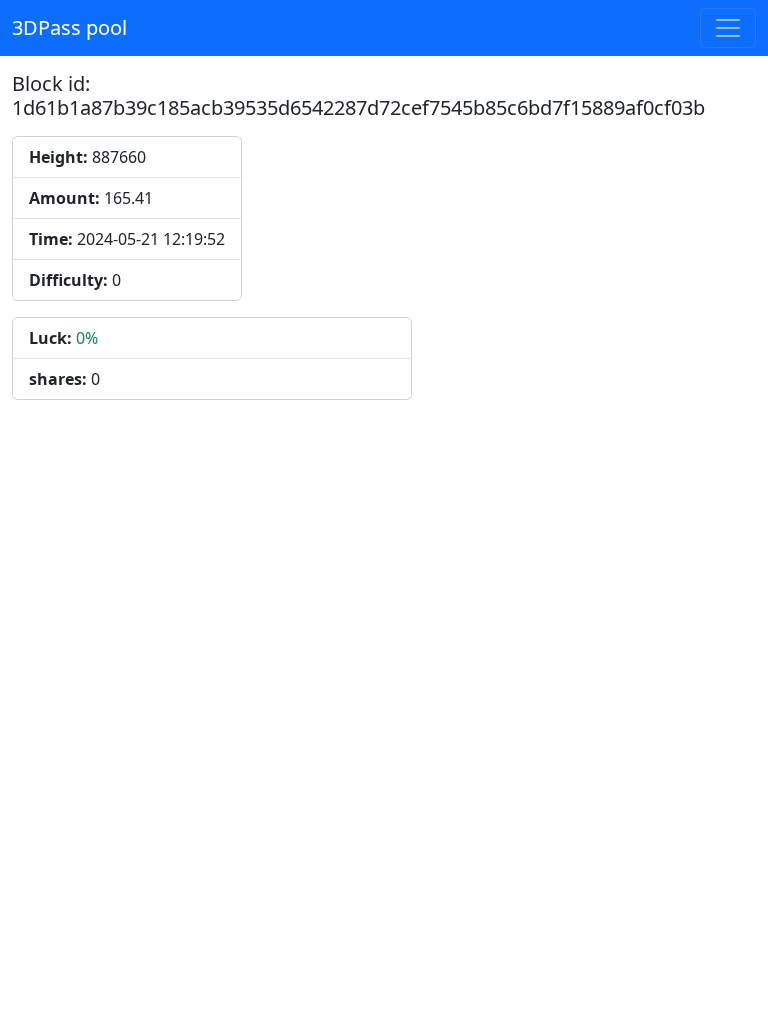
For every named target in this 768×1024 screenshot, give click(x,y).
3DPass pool (69, 27)
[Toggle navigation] (728, 28)
